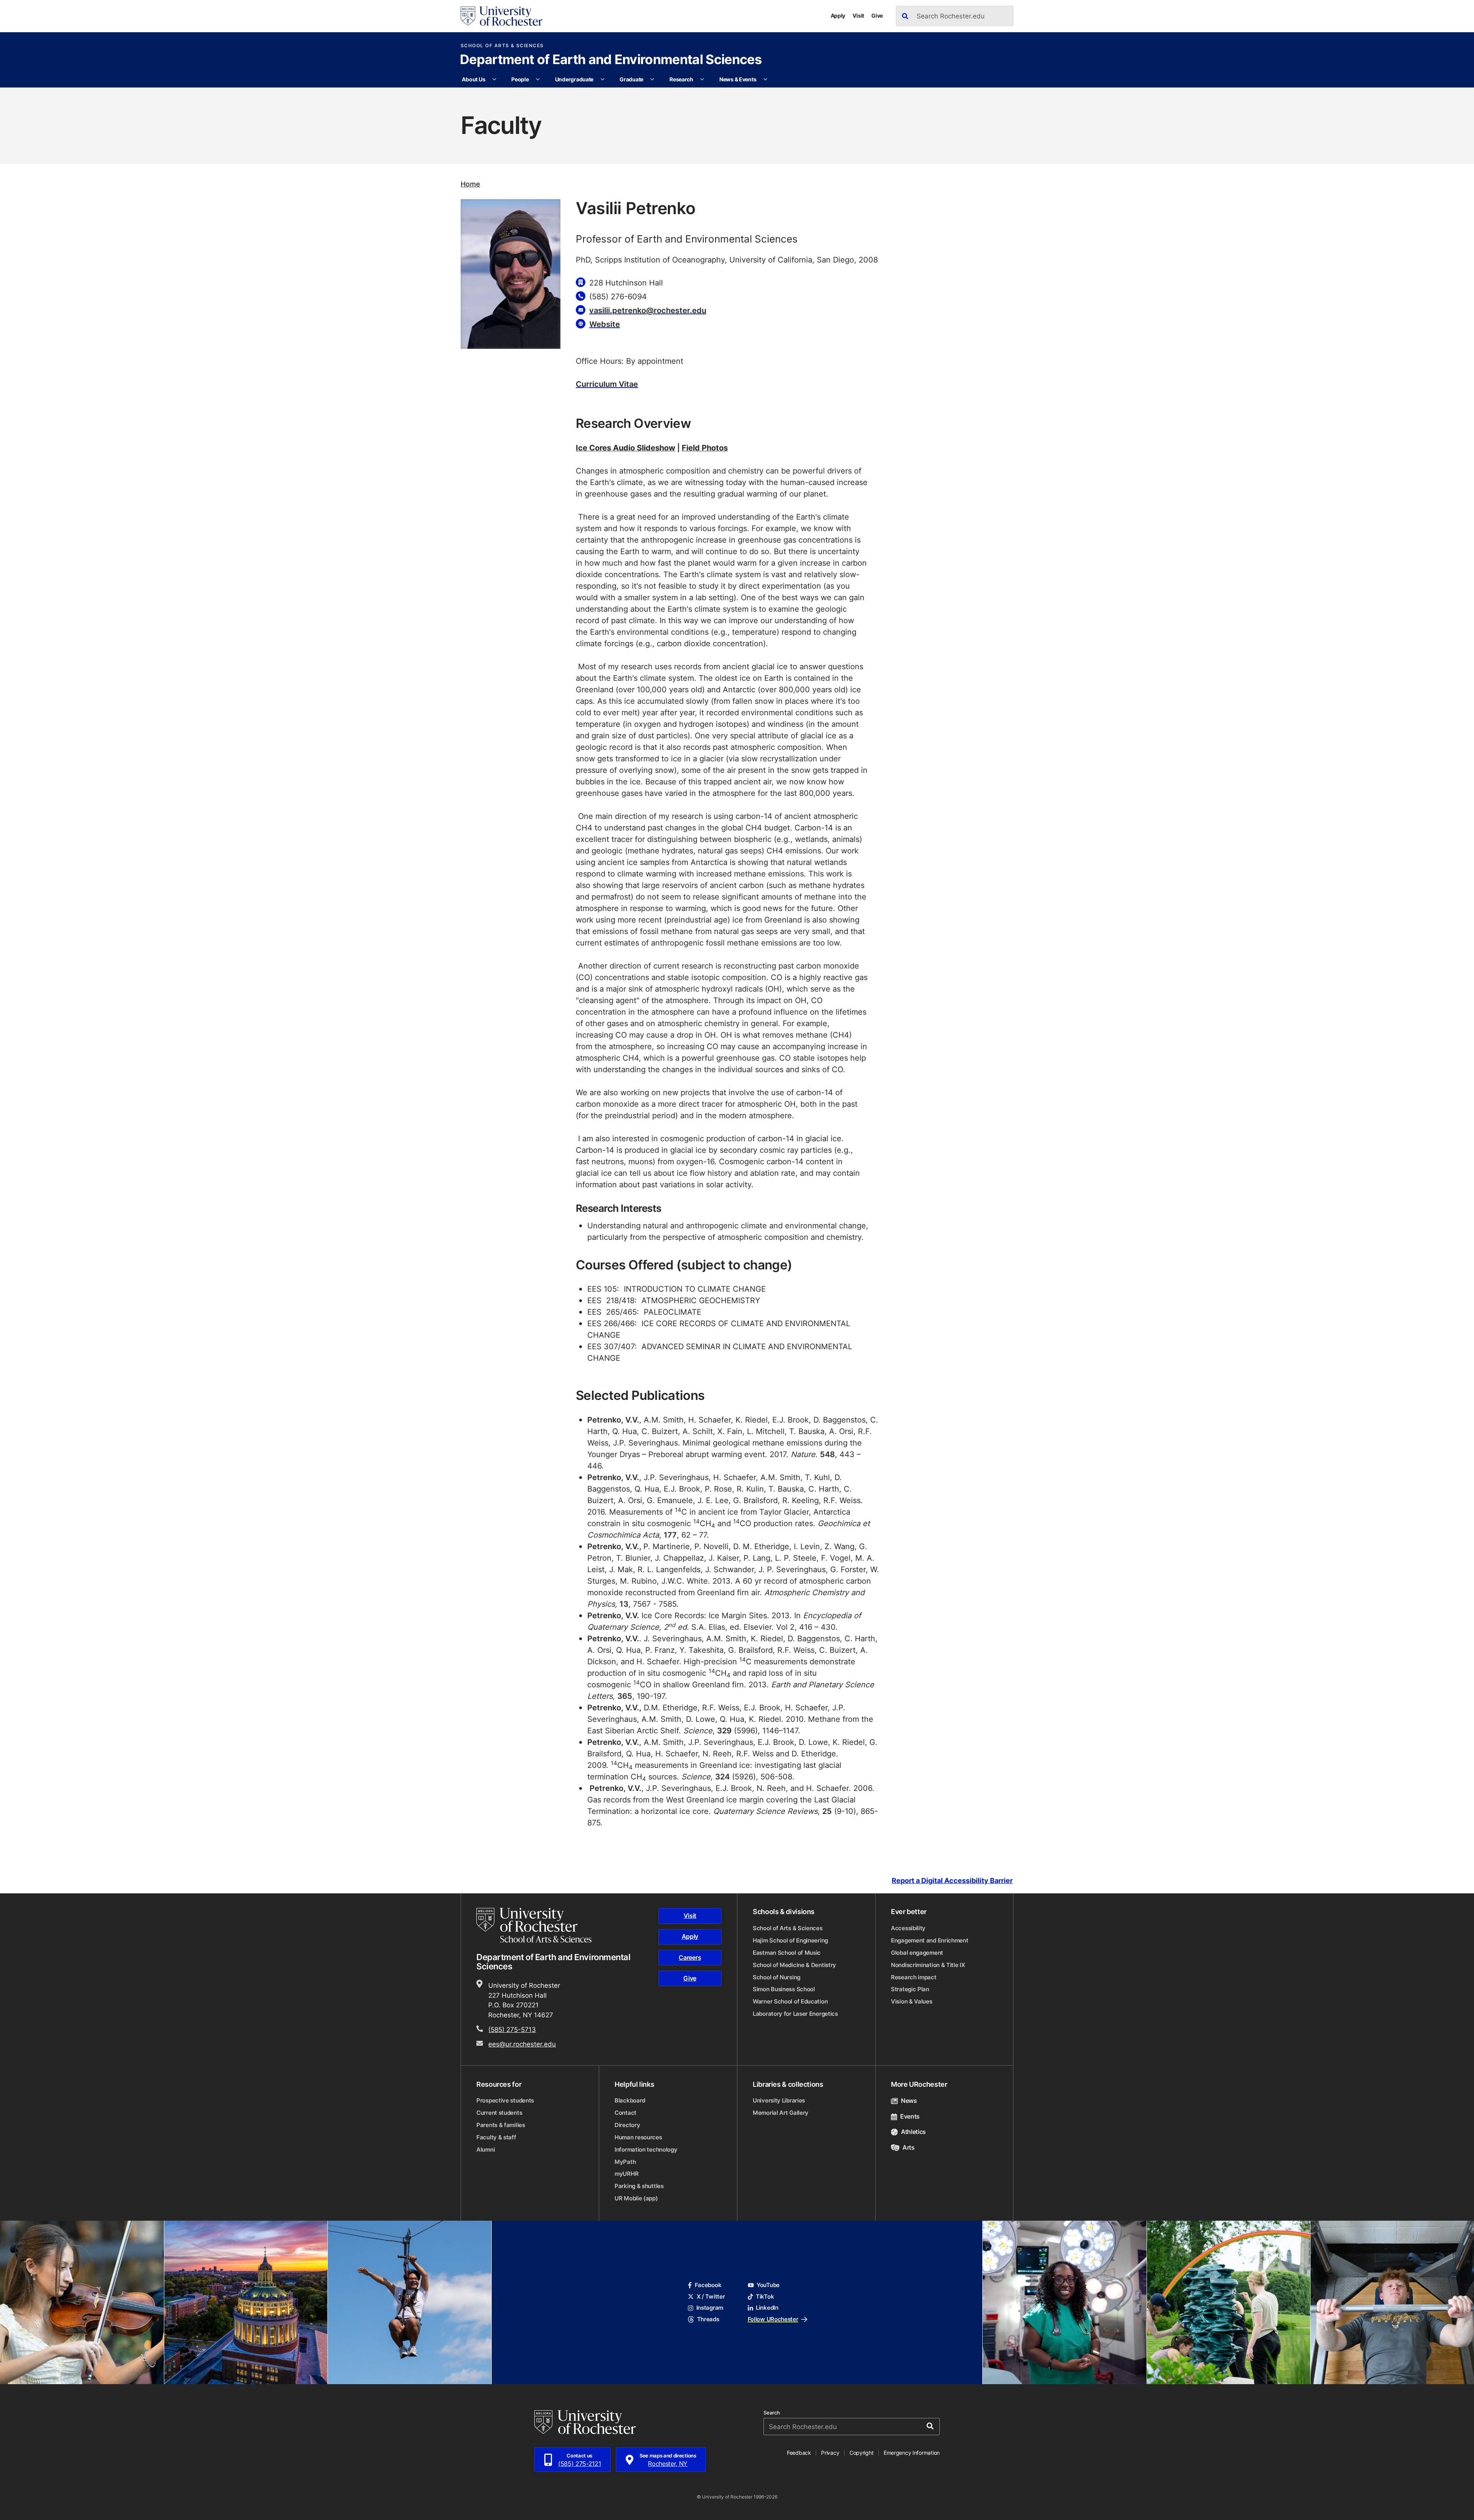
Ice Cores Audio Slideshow (625, 447)
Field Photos (705, 447)
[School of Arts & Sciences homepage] (535, 1925)
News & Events (738, 79)
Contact (625, 2113)
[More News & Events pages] (765, 79)
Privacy (830, 2453)
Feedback (799, 2453)
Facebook (708, 2285)
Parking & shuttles (639, 2186)
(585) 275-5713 (512, 2029)
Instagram (710, 2308)
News (909, 2101)
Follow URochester (773, 2319)
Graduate (631, 79)
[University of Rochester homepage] (502, 16)
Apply (838, 16)
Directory (627, 2125)
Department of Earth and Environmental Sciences (611, 60)
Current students (499, 2113)
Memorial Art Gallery (781, 2113)
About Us (473, 79)
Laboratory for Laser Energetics (795, 2014)
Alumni (486, 2150)
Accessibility (908, 1928)
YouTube (768, 2285)
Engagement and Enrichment (930, 1940)
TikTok (765, 2296)
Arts (909, 2147)
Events (910, 2116)
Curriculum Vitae (607, 384)
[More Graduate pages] (652, 79)
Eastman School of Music (787, 1953)
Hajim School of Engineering (790, 1940)
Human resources (638, 2137)
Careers (690, 1957)
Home (470, 184)
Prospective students (505, 2100)
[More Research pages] (702, 79)
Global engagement (917, 1953)
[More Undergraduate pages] (603, 79)
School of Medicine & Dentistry (794, 1965)
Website (605, 324)
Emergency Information (912, 2453)
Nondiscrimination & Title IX (928, 1965)
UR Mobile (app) (636, 2198)
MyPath (625, 2162)
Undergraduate (574, 79)
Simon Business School (784, 1989)
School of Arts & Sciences (502, 46)
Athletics (913, 2132)
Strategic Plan (910, 1989)
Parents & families (501, 2125)
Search (772, 2413)
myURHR (626, 2174)
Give (877, 16)
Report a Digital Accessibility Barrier (952, 1881)
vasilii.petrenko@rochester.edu (648, 310)
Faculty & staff (496, 2137)
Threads (708, 2319)
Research (681, 79)
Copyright (862, 2453)
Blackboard (630, 2100)
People (520, 79)
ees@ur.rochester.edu (522, 2044)
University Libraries (779, 2100)
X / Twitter (711, 2296)
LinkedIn (767, 2308)
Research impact (914, 1977)
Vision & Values (912, 2001)
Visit (858, 16)
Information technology (646, 2150)
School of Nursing (777, 1977)
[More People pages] (538, 79)
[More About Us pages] (494, 79)
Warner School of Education (790, 2001)
